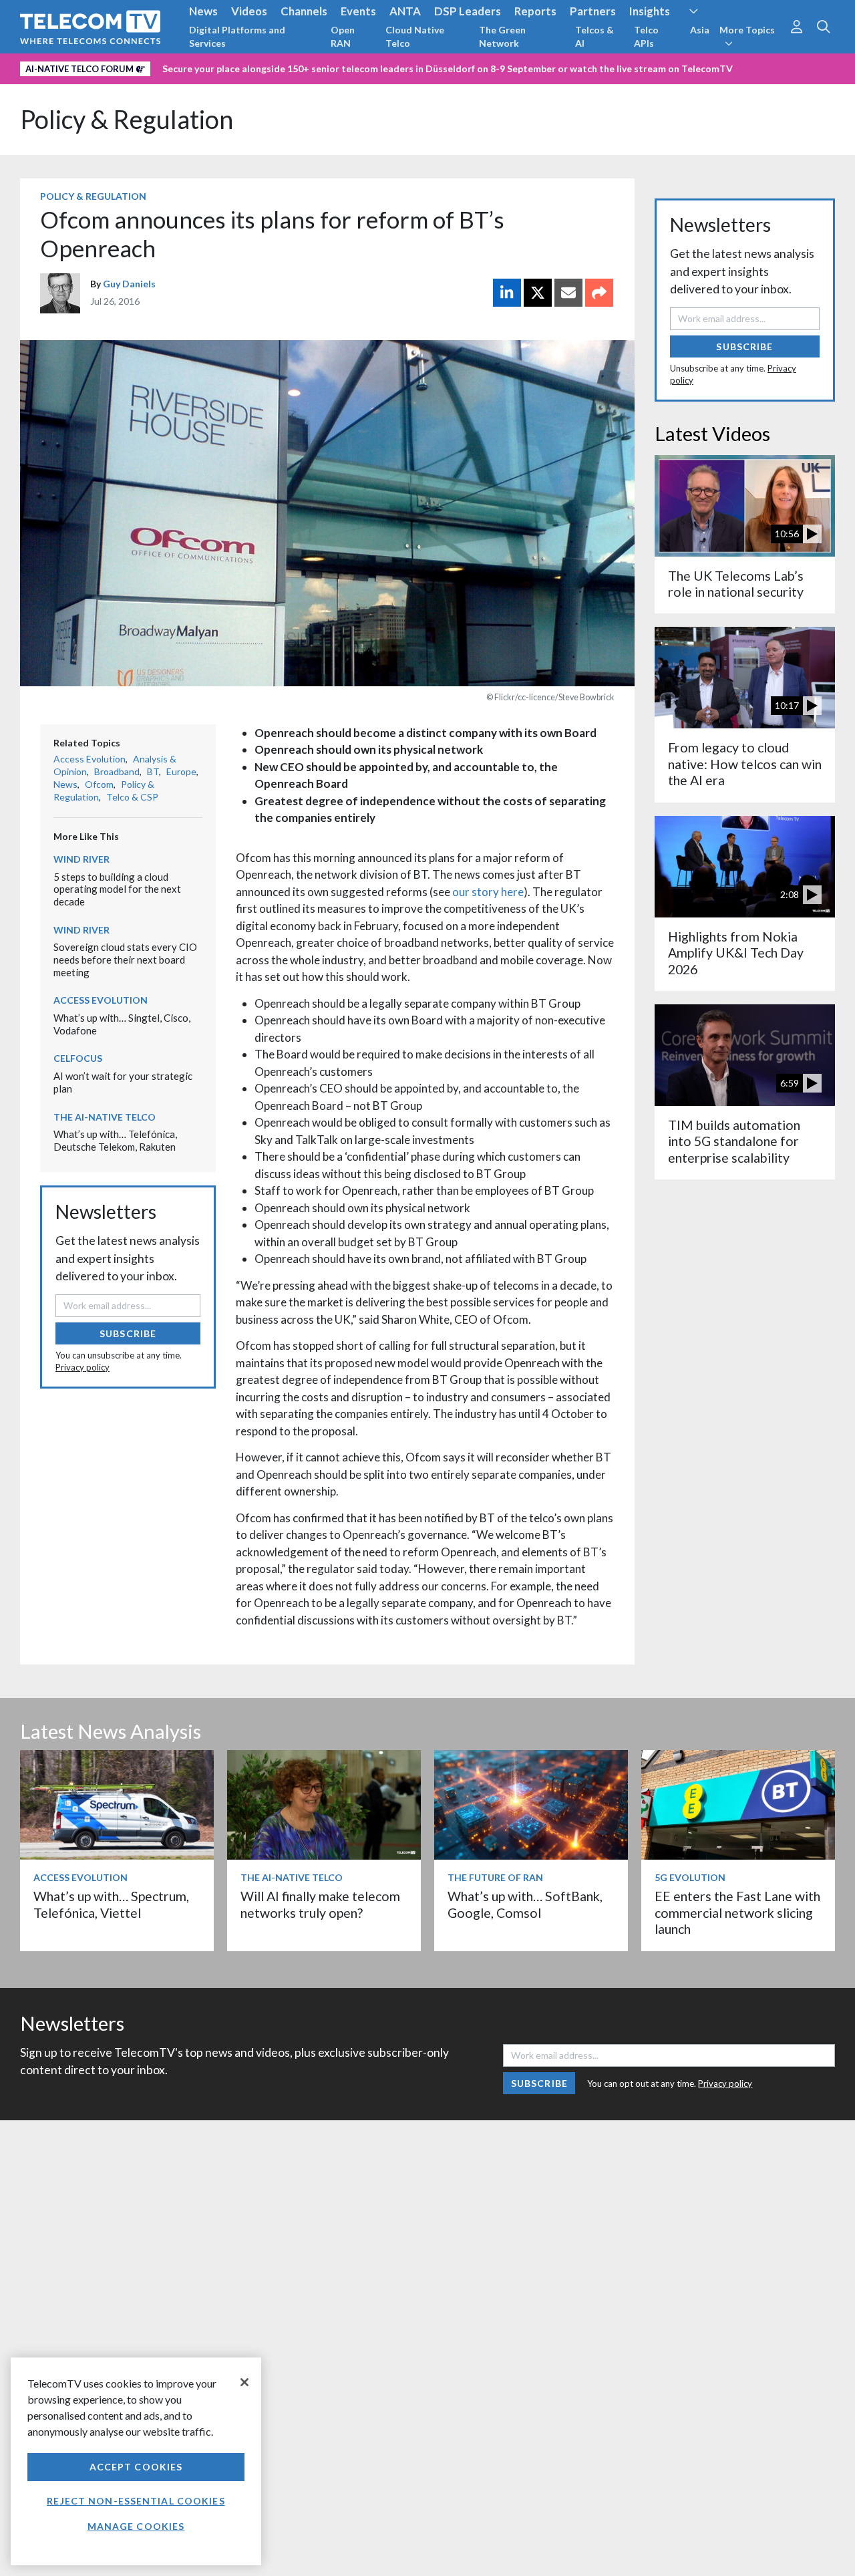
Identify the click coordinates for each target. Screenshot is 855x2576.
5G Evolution (690, 1877)
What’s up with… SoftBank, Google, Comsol (525, 1904)
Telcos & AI (594, 36)
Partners (593, 11)
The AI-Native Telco (105, 1117)
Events (358, 11)
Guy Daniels (129, 284)
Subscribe (128, 1333)
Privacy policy (82, 1367)
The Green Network (502, 36)
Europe (181, 771)
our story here (488, 892)
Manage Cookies (136, 2526)
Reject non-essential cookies (136, 2501)
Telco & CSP (132, 797)
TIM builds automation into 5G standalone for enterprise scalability (734, 1141)
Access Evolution (90, 759)
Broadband (117, 771)
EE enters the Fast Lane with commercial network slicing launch (737, 1912)
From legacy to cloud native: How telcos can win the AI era (745, 764)
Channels (304, 11)
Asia (700, 30)
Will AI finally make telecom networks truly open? (320, 1904)
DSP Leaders (468, 11)
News (203, 11)
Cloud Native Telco (415, 36)
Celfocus (78, 1058)
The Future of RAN (495, 1877)
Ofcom (99, 784)
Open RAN (343, 36)
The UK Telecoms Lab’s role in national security (736, 584)
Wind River (81, 859)
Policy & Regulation (127, 119)
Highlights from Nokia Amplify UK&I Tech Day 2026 (736, 953)
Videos (249, 11)
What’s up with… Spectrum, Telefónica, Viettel (111, 1904)
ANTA (405, 11)
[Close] (244, 2382)
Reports (535, 11)
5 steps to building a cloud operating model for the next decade (117, 889)
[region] (136, 2461)
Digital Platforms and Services (237, 36)
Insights (650, 11)
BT (153, 771)
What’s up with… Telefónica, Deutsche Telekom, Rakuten (115, 1140)
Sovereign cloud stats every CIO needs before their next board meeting (125, 959)
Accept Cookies (136, 2467)
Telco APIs (646, 36)
